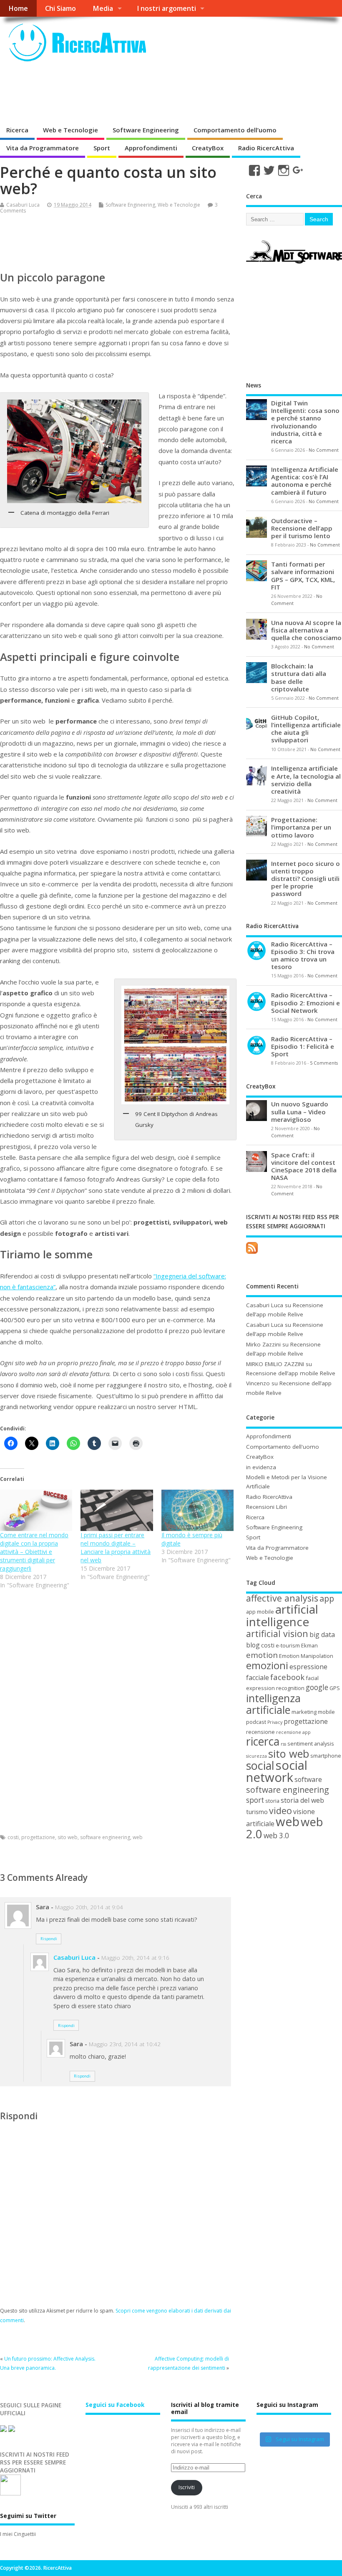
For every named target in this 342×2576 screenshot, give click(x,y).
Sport (102, 148)
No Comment (324, 450)
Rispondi (49, 1939)
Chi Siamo (60, 8)
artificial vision (277, 1633)
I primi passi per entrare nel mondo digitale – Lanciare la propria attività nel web (116, 1547)
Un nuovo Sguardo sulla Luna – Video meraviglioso (300, 1111)
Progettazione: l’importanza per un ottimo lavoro (301, 827)
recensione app (293, 1732)
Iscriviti (187, 2487)
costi (13, 1837)
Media (103, 8)
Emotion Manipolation (306, 1656)
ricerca (263, 1741)
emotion (262, 1655)
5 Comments (324, 1063)
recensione (260, 1732)
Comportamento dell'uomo (283, 1447)
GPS (335, 1688)
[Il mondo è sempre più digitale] (197, 1510)
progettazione (38, 1837)
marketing (304, 1712)
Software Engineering (146, 130)
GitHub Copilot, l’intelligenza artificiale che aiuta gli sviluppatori (306, 729)
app (327, 1598)
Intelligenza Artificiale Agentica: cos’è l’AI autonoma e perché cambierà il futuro (305, 481)
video (280, 1811)
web (138, 1837)
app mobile (260, 1612)
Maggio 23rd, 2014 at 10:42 (125, 2044)
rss (283, 1744)
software (308, 1779)
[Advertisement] (152, 94)
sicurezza (256, 1756)
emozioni (267, 1665)
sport (255, 1800)
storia (272, 1801)
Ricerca (17, 130)
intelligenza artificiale (273, 1704)
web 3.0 (276, 1836)
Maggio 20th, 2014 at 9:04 (89, 1907)
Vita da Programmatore (43, 148)
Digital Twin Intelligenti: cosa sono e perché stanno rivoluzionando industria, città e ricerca (305, 422)
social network (277, 1771)
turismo (257, 1812)
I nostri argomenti (166, 8)
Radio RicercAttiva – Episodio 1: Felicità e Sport (303, 1046)
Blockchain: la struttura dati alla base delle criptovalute (299, 677)
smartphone (326, 1756)
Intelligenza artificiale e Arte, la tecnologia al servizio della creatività (306, 780)
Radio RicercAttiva (266, 148)
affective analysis (282, 1598)
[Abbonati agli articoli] (252, 1254)
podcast (256, 1722)
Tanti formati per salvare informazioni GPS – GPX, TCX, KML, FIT (303, 576)
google (317, 1687)
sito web (68, 1837)
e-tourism (288, 1645)
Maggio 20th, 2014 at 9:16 (135, 1958)
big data (322, 1635)
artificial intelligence (282, 1615)
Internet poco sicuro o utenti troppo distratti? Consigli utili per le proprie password (306, 879)
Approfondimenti (151, 148)
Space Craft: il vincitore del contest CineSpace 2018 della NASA (304, 1166)
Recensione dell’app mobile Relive (291, 1373)
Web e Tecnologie (70, 130)
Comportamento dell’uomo (235, 130)
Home (18, 8)
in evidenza (261, 1467)
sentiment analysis (311, 1743)
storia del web (302, 1800)
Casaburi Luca (23, 205)
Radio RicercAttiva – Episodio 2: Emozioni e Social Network (306, 1002)
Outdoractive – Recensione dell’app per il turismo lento (302, 528)
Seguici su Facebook (115, 2405)
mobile (326, 1712)
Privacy (275, 1722)
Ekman (309, 1645)
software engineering (105, 1837)
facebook (287, 1677)
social (260, 1765)
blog (253, 1645)
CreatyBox (208, 148)
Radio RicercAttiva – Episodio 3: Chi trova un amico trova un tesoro (303, 955)
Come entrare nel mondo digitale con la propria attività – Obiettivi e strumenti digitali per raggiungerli (34, 1552)
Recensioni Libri (267, 1507)
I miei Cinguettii (18, 2534)
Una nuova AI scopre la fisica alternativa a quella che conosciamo (306, 630)
